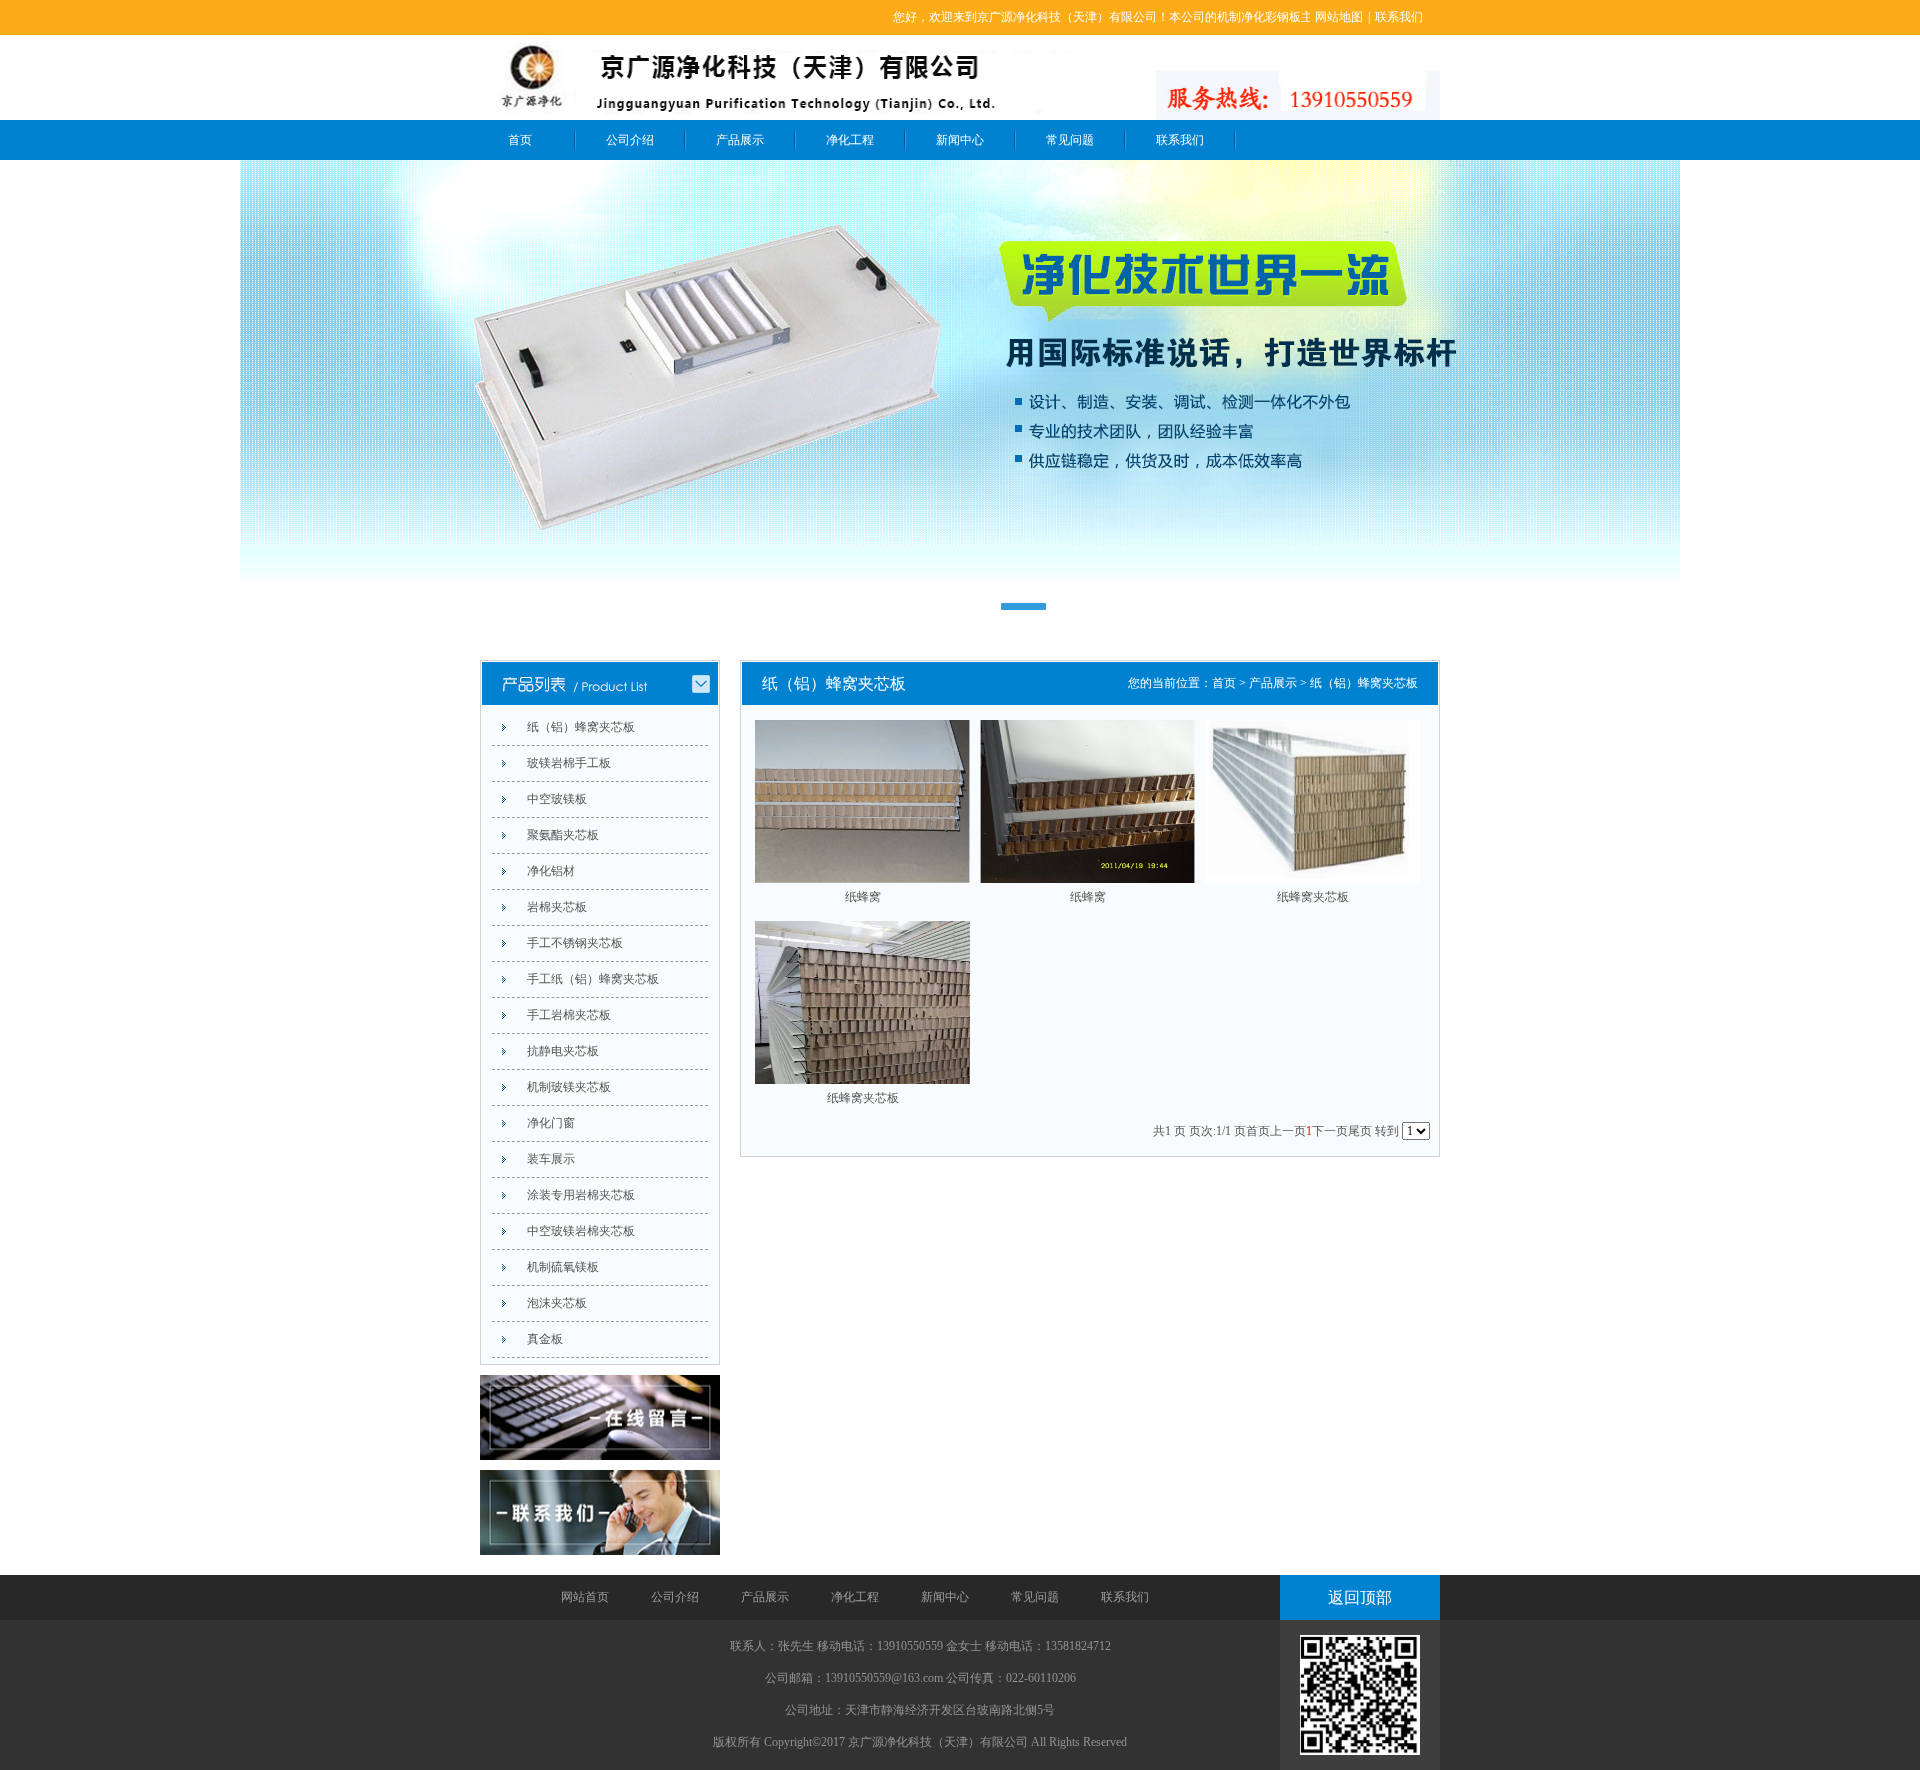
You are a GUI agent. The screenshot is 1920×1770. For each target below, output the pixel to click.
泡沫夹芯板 (557, 1303)
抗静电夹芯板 (563, 1051)
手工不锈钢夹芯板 (575, 943)
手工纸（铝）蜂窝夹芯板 (593, 979)
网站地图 (1339, 17)
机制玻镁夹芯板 (569, 1087)
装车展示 (551, 1159)
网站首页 (585, 1597)
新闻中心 (960, 140)
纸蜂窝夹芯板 (1313, 897)
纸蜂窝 (863, 897)
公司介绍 (630, 140)
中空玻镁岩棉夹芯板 (581, 1231)
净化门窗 (551, 1123)
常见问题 (1070, 140)
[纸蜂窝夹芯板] (1312, 801)
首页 (520, 140)
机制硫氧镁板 (563, 1267)
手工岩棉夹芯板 (569, 1015)
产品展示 (740, 140)
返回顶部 (1360, 1597)
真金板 (545, 1339)
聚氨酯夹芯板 (563, 835)
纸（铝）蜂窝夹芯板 (581, 727)
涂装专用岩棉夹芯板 (581, 1195)
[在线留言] (600, 1458)
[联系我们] (600, 1543)
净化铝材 (551, 871)
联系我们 (1399, 17)
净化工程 (850, 140)
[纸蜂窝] (862, 801)
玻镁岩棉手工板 (569, 763)
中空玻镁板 (557, 799)
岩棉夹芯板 (557, 907)
